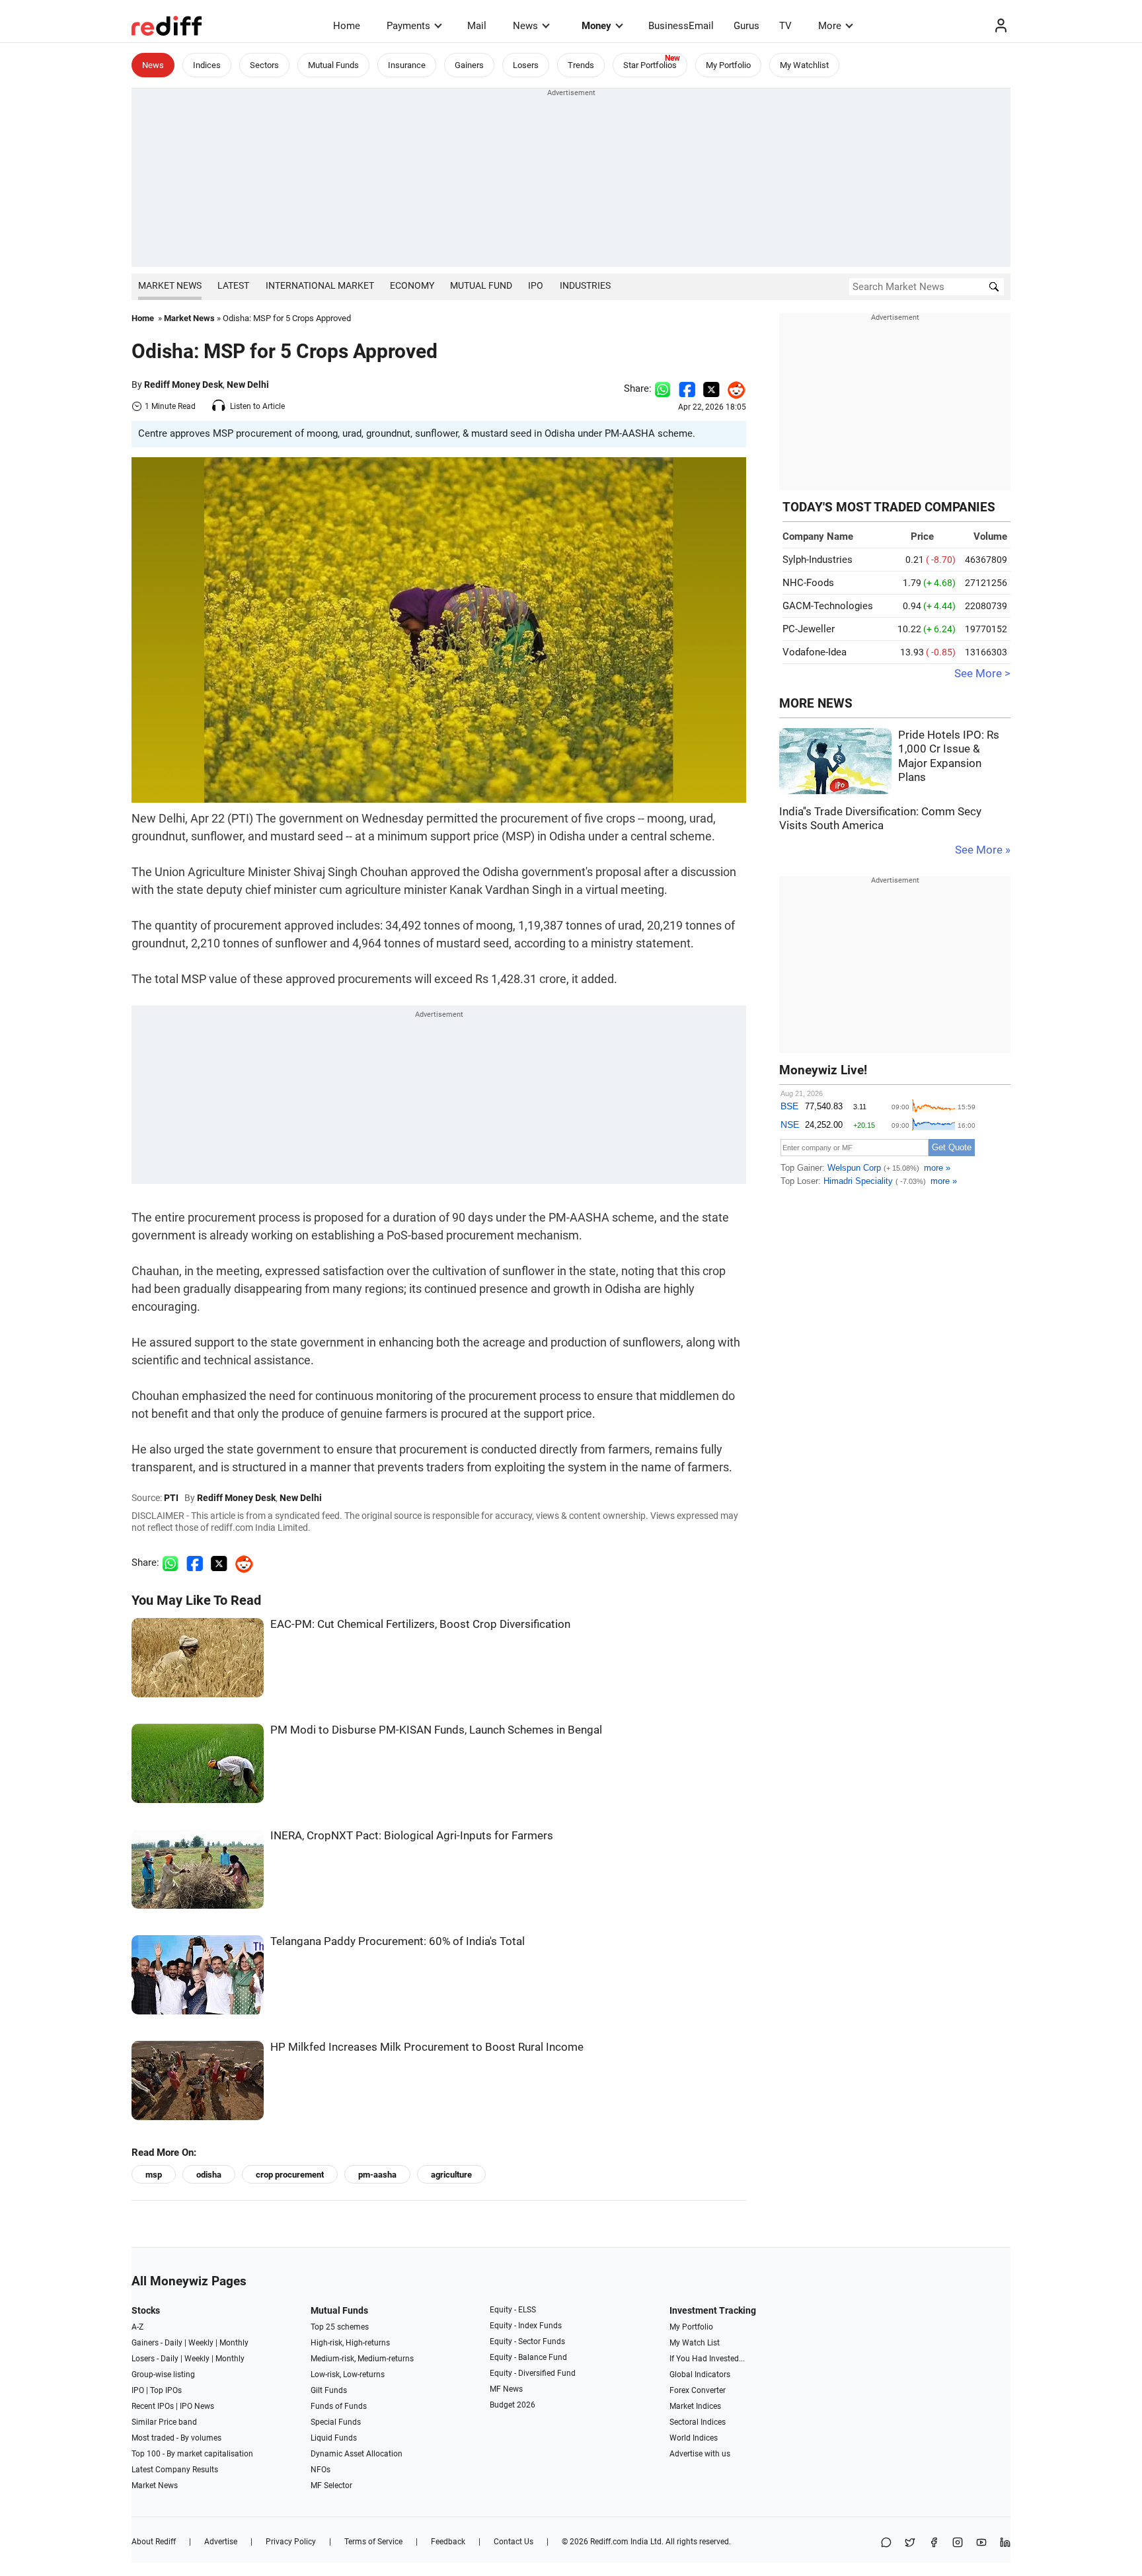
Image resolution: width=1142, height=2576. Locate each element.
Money (596, 26)
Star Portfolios (650, 65)
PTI (171, 1498)
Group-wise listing (163, 2374)
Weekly (201, 2343)
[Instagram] (958, 2543)
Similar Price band (164, 2422)
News (525, 26)
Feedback (448, 2542)
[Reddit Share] (733, 388)
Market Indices (695, 2406)
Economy (412, 285)
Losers (526, 65)
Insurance (407, 65)
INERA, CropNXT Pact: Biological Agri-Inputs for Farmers (412, 1836)
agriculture (451, 2175)
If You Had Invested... (707, 2359)
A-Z (137, 2327)
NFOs (321, 2470)
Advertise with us (700, 2454)
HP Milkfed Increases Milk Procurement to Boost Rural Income (427, 2047)
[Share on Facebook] (687, 388)
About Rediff (154, 2542)
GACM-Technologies (828, 606)
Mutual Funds (333, 65)
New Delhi (248, 385)
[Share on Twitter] (711, 388)
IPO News (197, 2406)
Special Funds (336, 2422)
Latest (233, 285)
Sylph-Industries (818, 560)
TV (785, 26)
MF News (506, 2389)
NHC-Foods (808, 583)
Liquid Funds (334, 2438)
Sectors (264, 65)
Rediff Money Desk (183, 385)
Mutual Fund (481, 285)
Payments (408, 26)
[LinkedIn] (1005, 2543)
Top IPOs (166, 2390)
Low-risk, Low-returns (348, 2374)
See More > (982, 674)
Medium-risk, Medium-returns (362, 2359)
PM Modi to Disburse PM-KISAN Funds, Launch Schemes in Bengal (436, 1730)
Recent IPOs (153, 2406)
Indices (207, 65)
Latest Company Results (175, 2470)
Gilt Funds (329, 2390)
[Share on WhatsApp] (886, 2543)
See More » (983, 850)
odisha (209, 2175)
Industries (585, 285)
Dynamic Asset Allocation (357, 2454)
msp (154, 2175)
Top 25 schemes (340, 2327)
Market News (170, 285)
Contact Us (514, 2542)
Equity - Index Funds (526, 2326)
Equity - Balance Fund (528, 2357)
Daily (173, 2343)
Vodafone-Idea (815, 652)
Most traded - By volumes (176, 2438)
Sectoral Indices (698, 2422)
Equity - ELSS (513, 2310)
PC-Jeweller (809, 629)
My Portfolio (728, 65)
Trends (581, 65)
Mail (477, 26)
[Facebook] (934, 2543)
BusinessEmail (681, 26)
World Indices (694, 2438)
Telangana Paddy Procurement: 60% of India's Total (398, 1941)
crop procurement (290, 2175)
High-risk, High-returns (350, 2343)
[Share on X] (910, 2543)
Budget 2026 (513, 2405)
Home (347, 26)
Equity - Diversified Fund (533, 2373)
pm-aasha (377, 2175)
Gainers (469, 65)
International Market (320, 285)
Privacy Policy (291, 2542)
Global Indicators (700, 2374)
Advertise (221, 2542)
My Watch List (695, 2343)
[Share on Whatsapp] (663, 388)
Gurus (746, 26)
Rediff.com (609, 2542)
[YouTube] (981, 2543)
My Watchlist (804, 65)
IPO (536, 285)
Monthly (234, 2343)
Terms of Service (373, 2542)
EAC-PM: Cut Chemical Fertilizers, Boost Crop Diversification (420, 1624)
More (830, 26)
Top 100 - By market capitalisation (192, 2454)
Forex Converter (698, 2390)
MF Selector (331, 2485)
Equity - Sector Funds (527, 2341)
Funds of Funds (339, 2406)
